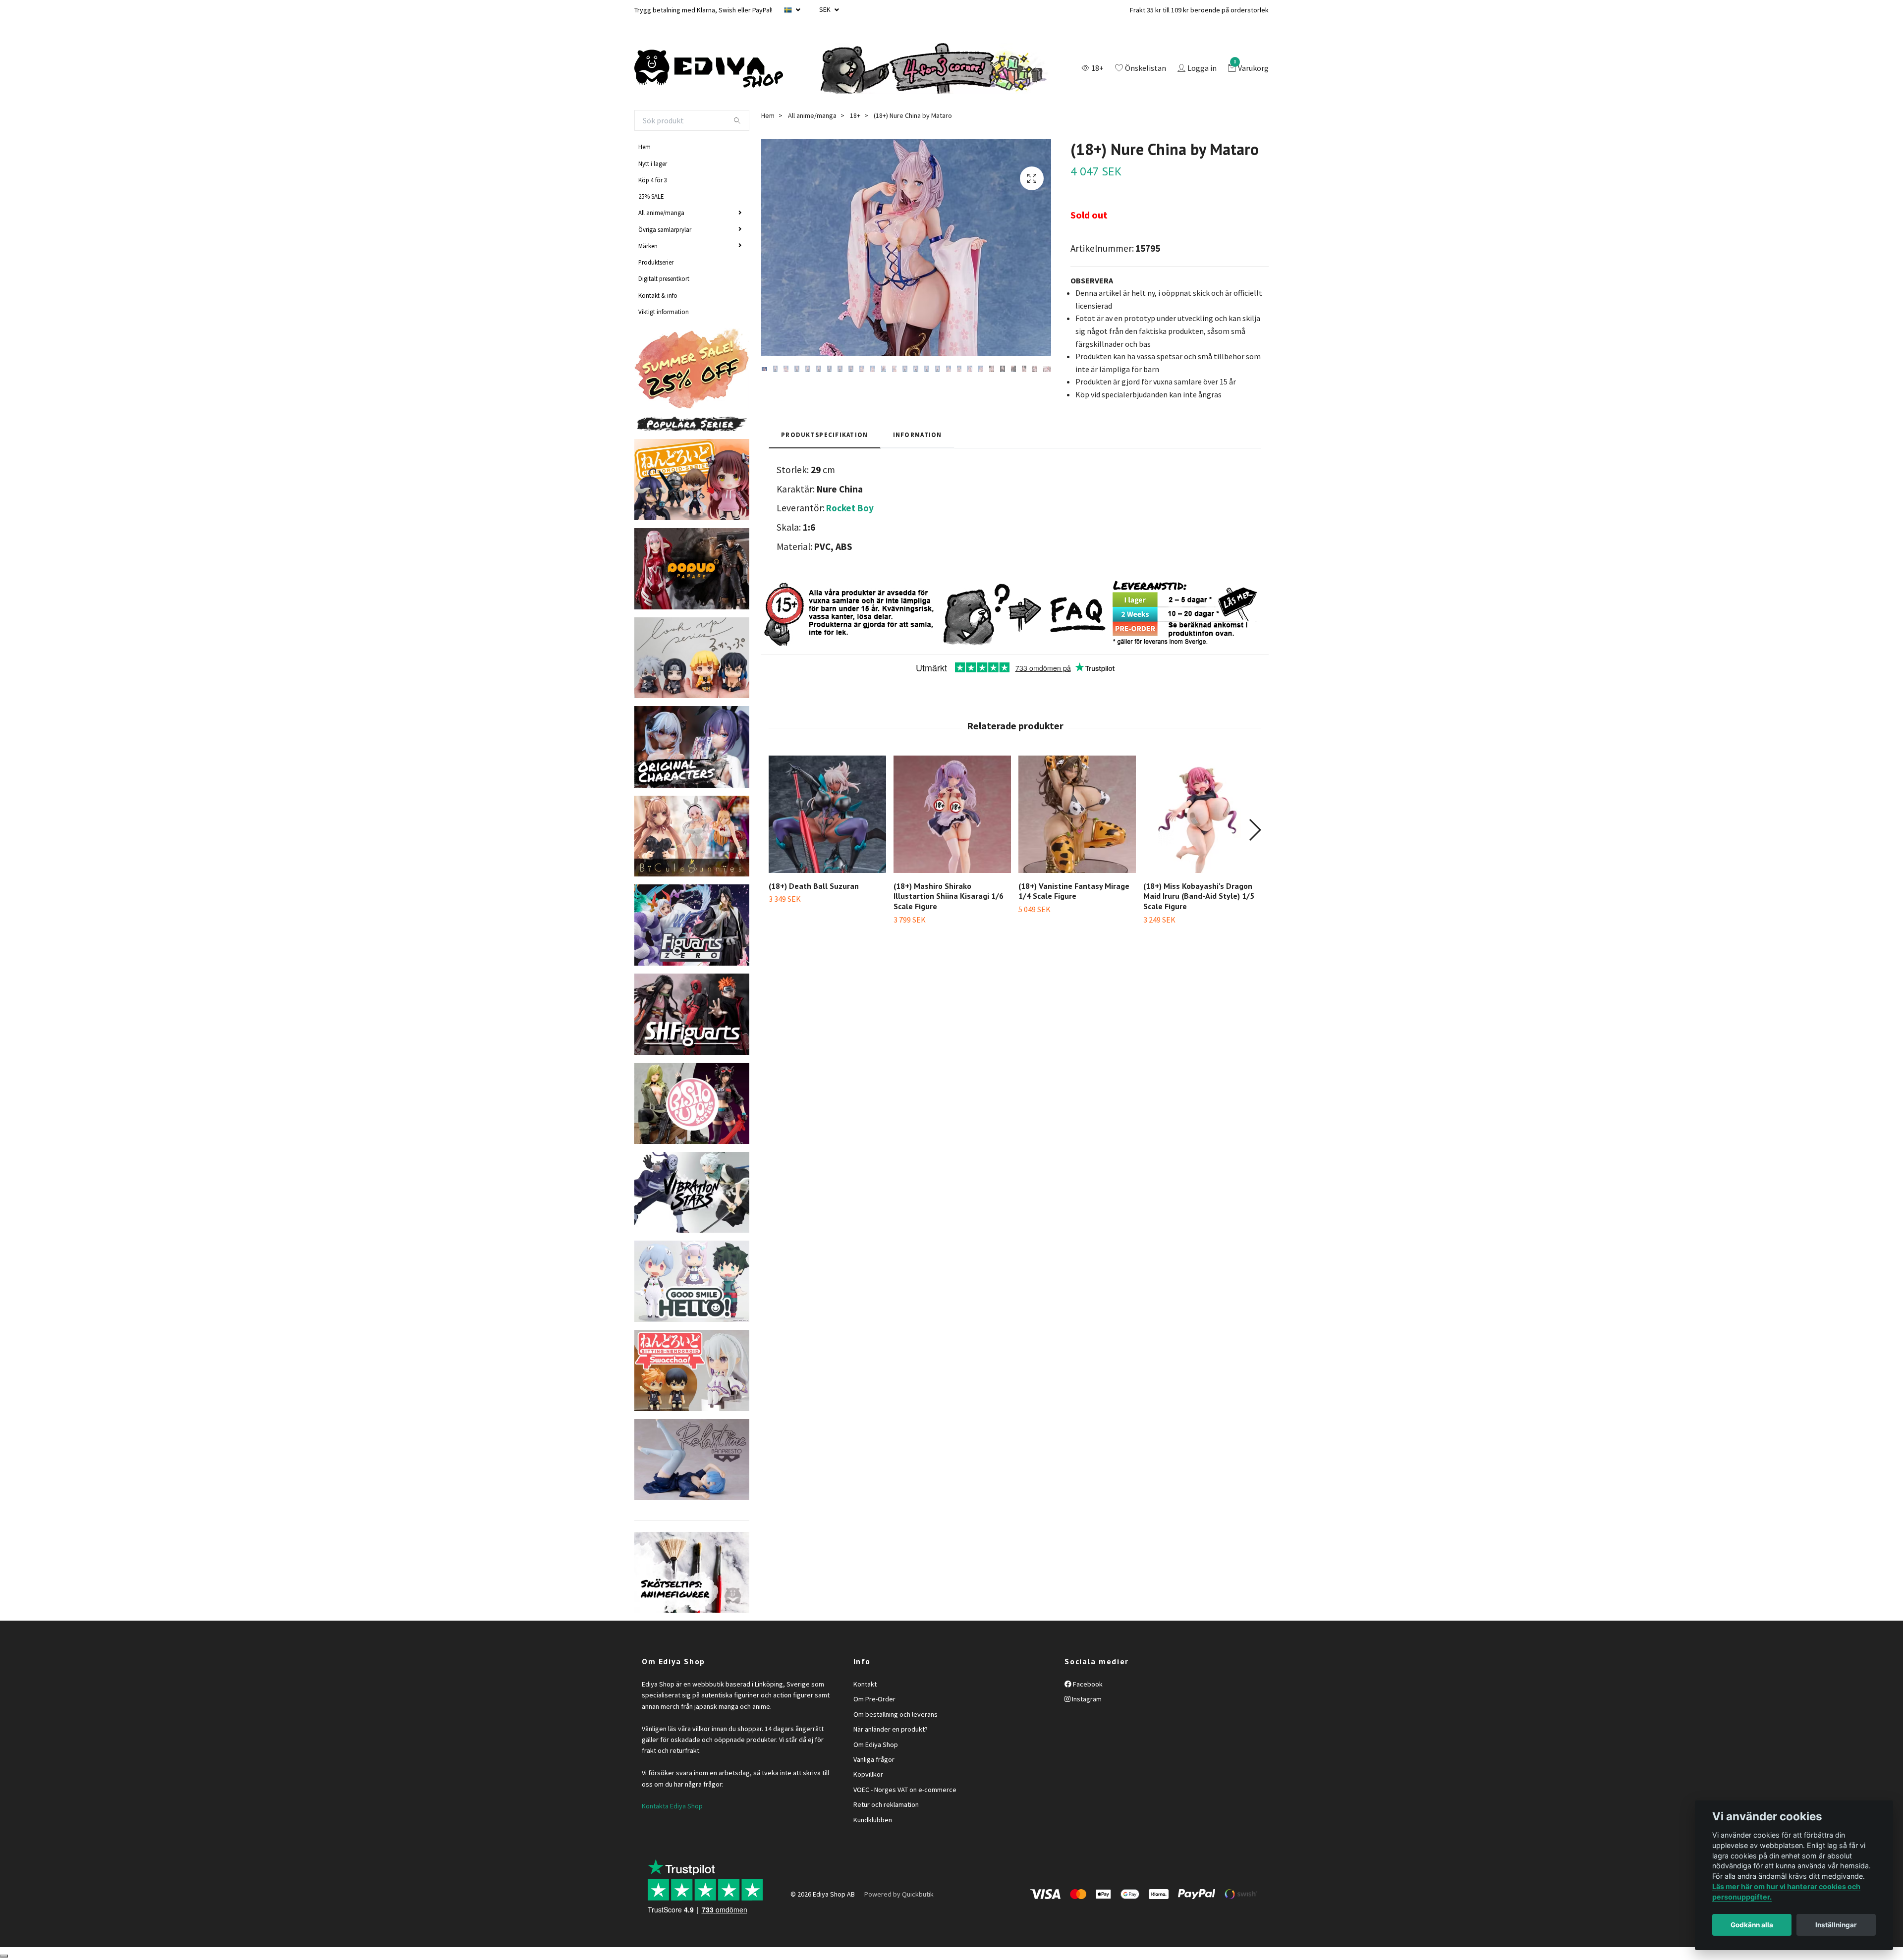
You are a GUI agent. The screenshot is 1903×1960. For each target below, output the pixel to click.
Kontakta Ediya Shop (672, 1806)
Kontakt (865, 1684)
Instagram (1086, 1699)
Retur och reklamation (886, 1804)
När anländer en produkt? (891, 1729)
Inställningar (1836, 1925)
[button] (1255, 830)
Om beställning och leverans (896, 1714)
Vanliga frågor (874, 1759)
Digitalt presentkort (664, 278)
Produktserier (656, 262)
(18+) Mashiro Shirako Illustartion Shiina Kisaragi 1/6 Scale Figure (949, 896)
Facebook (1087, 1684)
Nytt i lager (653, 163)
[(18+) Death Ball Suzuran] (827, 814)
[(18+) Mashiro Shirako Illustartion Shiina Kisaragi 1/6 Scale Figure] (952, 814)
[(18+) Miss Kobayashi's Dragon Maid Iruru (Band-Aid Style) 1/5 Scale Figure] (1202, 814)
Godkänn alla (1752, 1925)
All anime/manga (661, 213)
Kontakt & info (658, 295)
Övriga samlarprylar (665, 229)
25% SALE (651, 196)
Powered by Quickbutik (899, 1894)
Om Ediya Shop (876, 1744)
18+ (855, 115)
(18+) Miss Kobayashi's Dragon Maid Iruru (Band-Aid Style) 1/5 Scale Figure (1199, 896)
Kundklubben (873, 1820)
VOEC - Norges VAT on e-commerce (905, 1790)
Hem (644, 147)
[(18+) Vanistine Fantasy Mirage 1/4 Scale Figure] (1077, 814)
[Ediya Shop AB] (709, 69)
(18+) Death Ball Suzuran (814, 886)
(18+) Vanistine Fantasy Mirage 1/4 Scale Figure (1074, 891)
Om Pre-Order (874, 1699)
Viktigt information (664, 312)
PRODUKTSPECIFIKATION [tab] (825, 435)
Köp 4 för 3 (653, 180)
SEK (826, 9)
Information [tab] (918, 435)
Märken (648, 246)
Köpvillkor (868, 1774)
